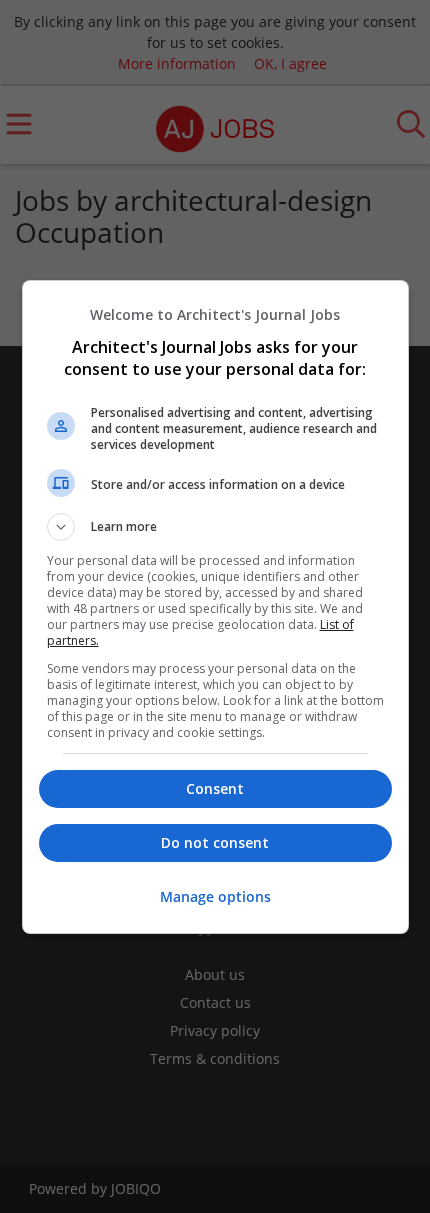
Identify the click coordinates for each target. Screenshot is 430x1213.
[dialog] (215, 607)
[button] (215, 527)
